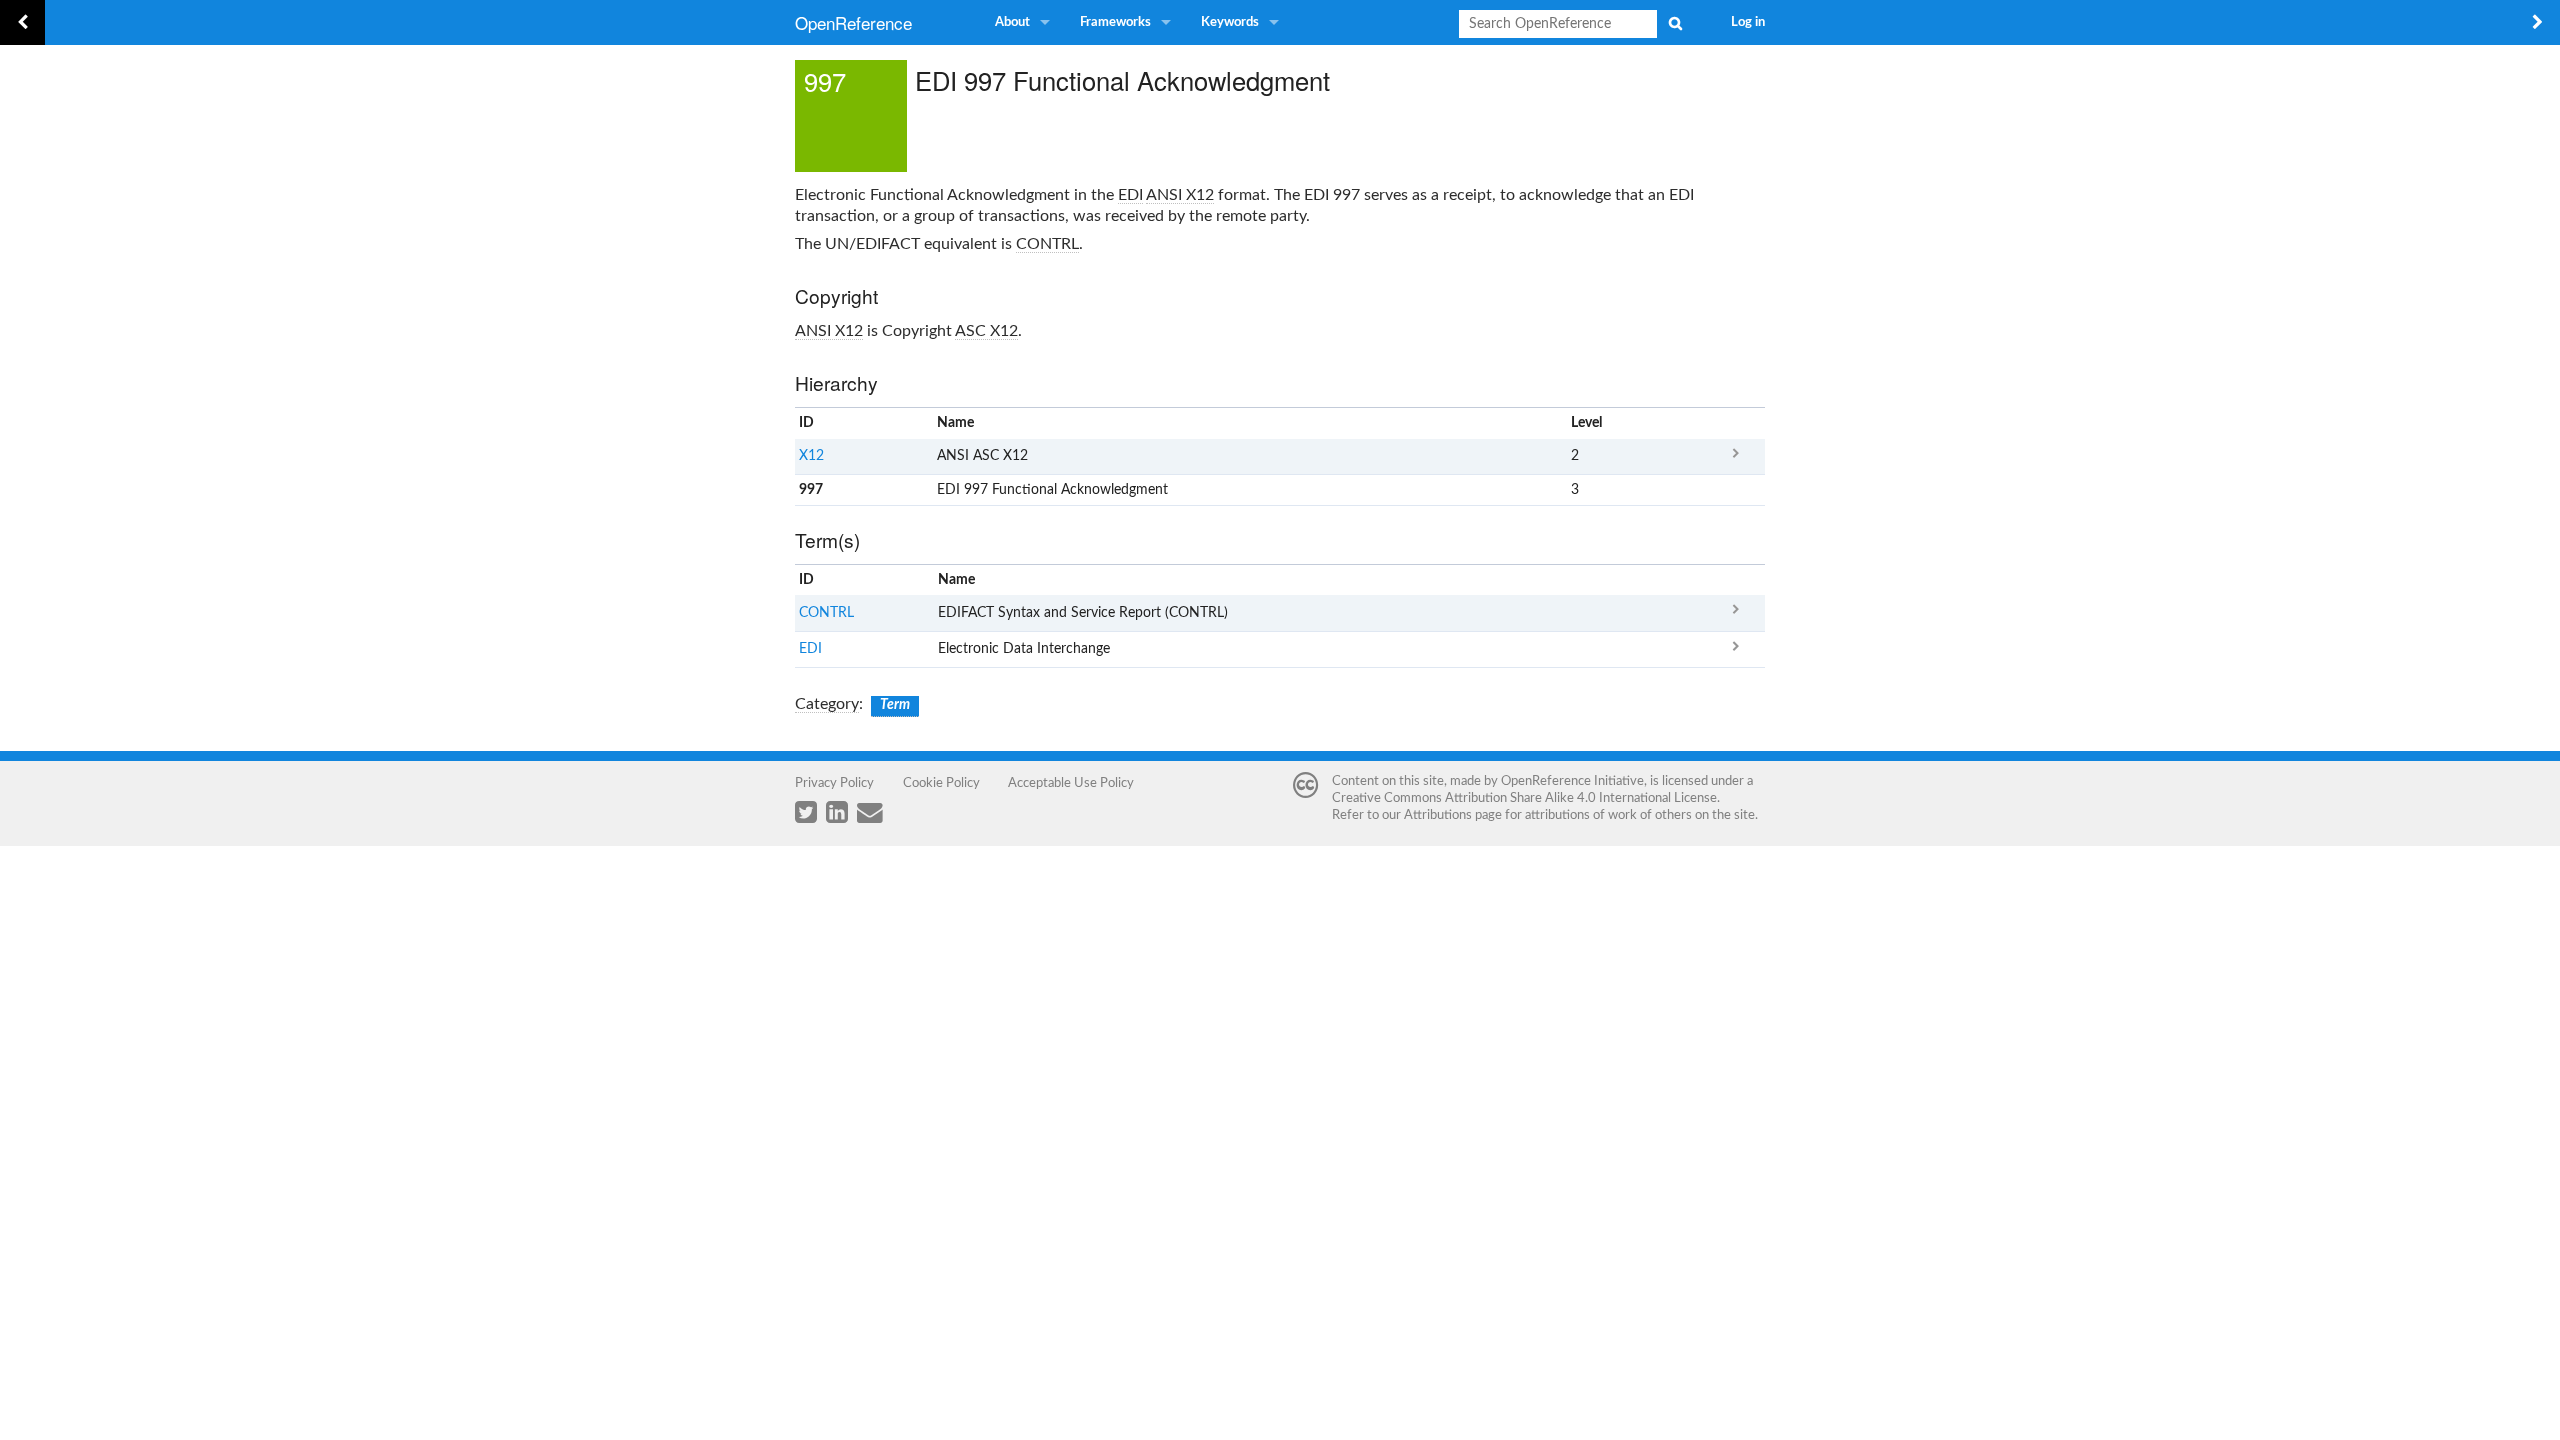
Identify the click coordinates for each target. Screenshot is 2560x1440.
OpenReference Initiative (1572, 781)
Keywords (1230, 22)
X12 (811, 456)
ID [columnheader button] (806, 423)
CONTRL (1047, 244)
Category (827, 704)
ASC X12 (986, 331)
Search (1675, 23)
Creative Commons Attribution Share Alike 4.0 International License (1524, 798)
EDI (1130, 195)
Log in (1748, 22)
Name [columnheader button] (955, 423)
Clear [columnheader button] (1586, 580)
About (1012, 22)
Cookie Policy (941, 783)
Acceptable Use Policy (1071, 783)
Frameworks (1115, 22)
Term (895, 705)
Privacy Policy (834, 783)
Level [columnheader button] (1586, 423)
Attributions (1438, 815)
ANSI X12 (1180, 195)
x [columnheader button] (1735, 423)
